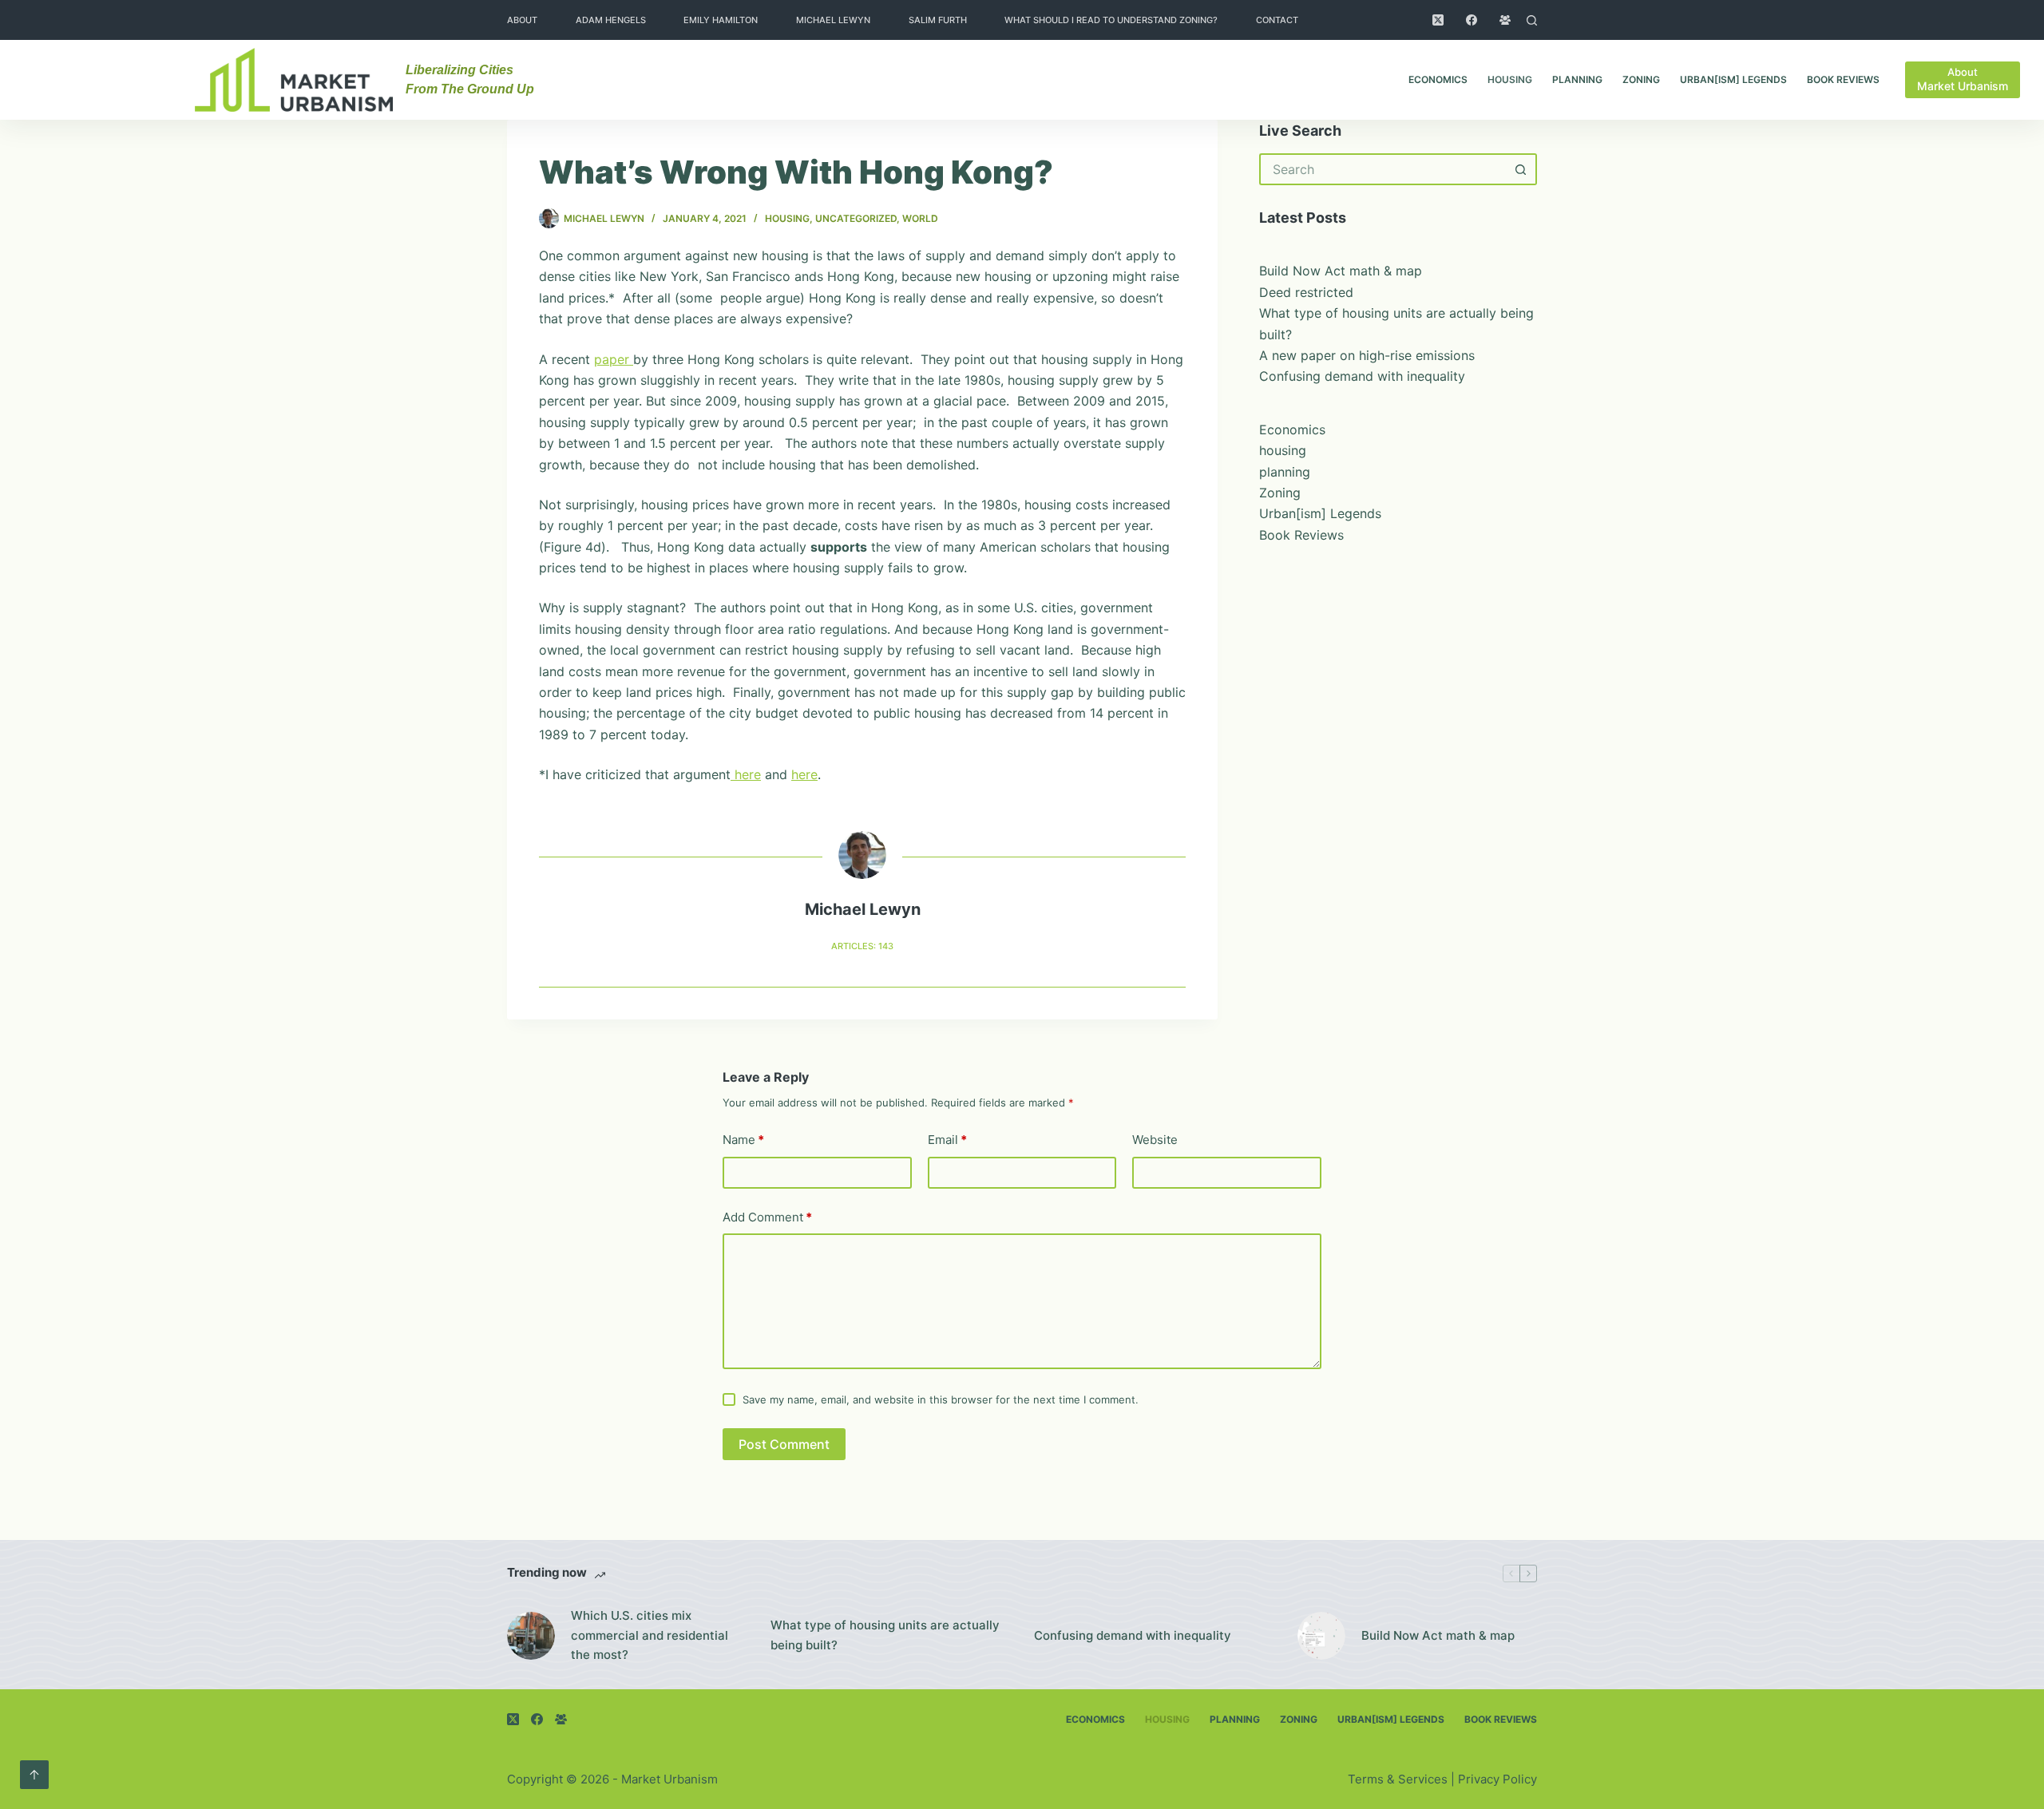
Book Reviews (1843, 79)
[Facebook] (1472, 20)
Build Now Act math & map (1341, 271)
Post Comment (784, 1444)
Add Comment (767, 1217)
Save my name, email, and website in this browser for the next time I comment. (941, 1399)
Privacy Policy (1497, 1779)
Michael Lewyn (833, 20)
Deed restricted (1306, 292)
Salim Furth (938, 20)
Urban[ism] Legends (1733, 79)
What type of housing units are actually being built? (885, 1635)
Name (743, 1140)
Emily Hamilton (721, 20)
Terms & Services (1398, 1779)
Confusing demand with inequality (1362, 376)
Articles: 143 (862, 946)
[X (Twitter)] (1438, 20)
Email (947, 1140)
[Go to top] (34, 1775)
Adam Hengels (611, 20)
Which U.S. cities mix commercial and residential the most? (650, 1635)
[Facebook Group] (1505, 20)
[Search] (1532, 20)
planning (1577, 79)
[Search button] (1521, 169)
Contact (1277, 20)
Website (1155, 1140)
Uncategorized (856, 218)
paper (614, 359)
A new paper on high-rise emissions (1367, 355)
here (746, 774)
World (920, 218)
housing (1510, 79)
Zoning (1641, 79)
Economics (1438, 79)
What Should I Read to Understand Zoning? (1111, 20)
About (522, 20)
